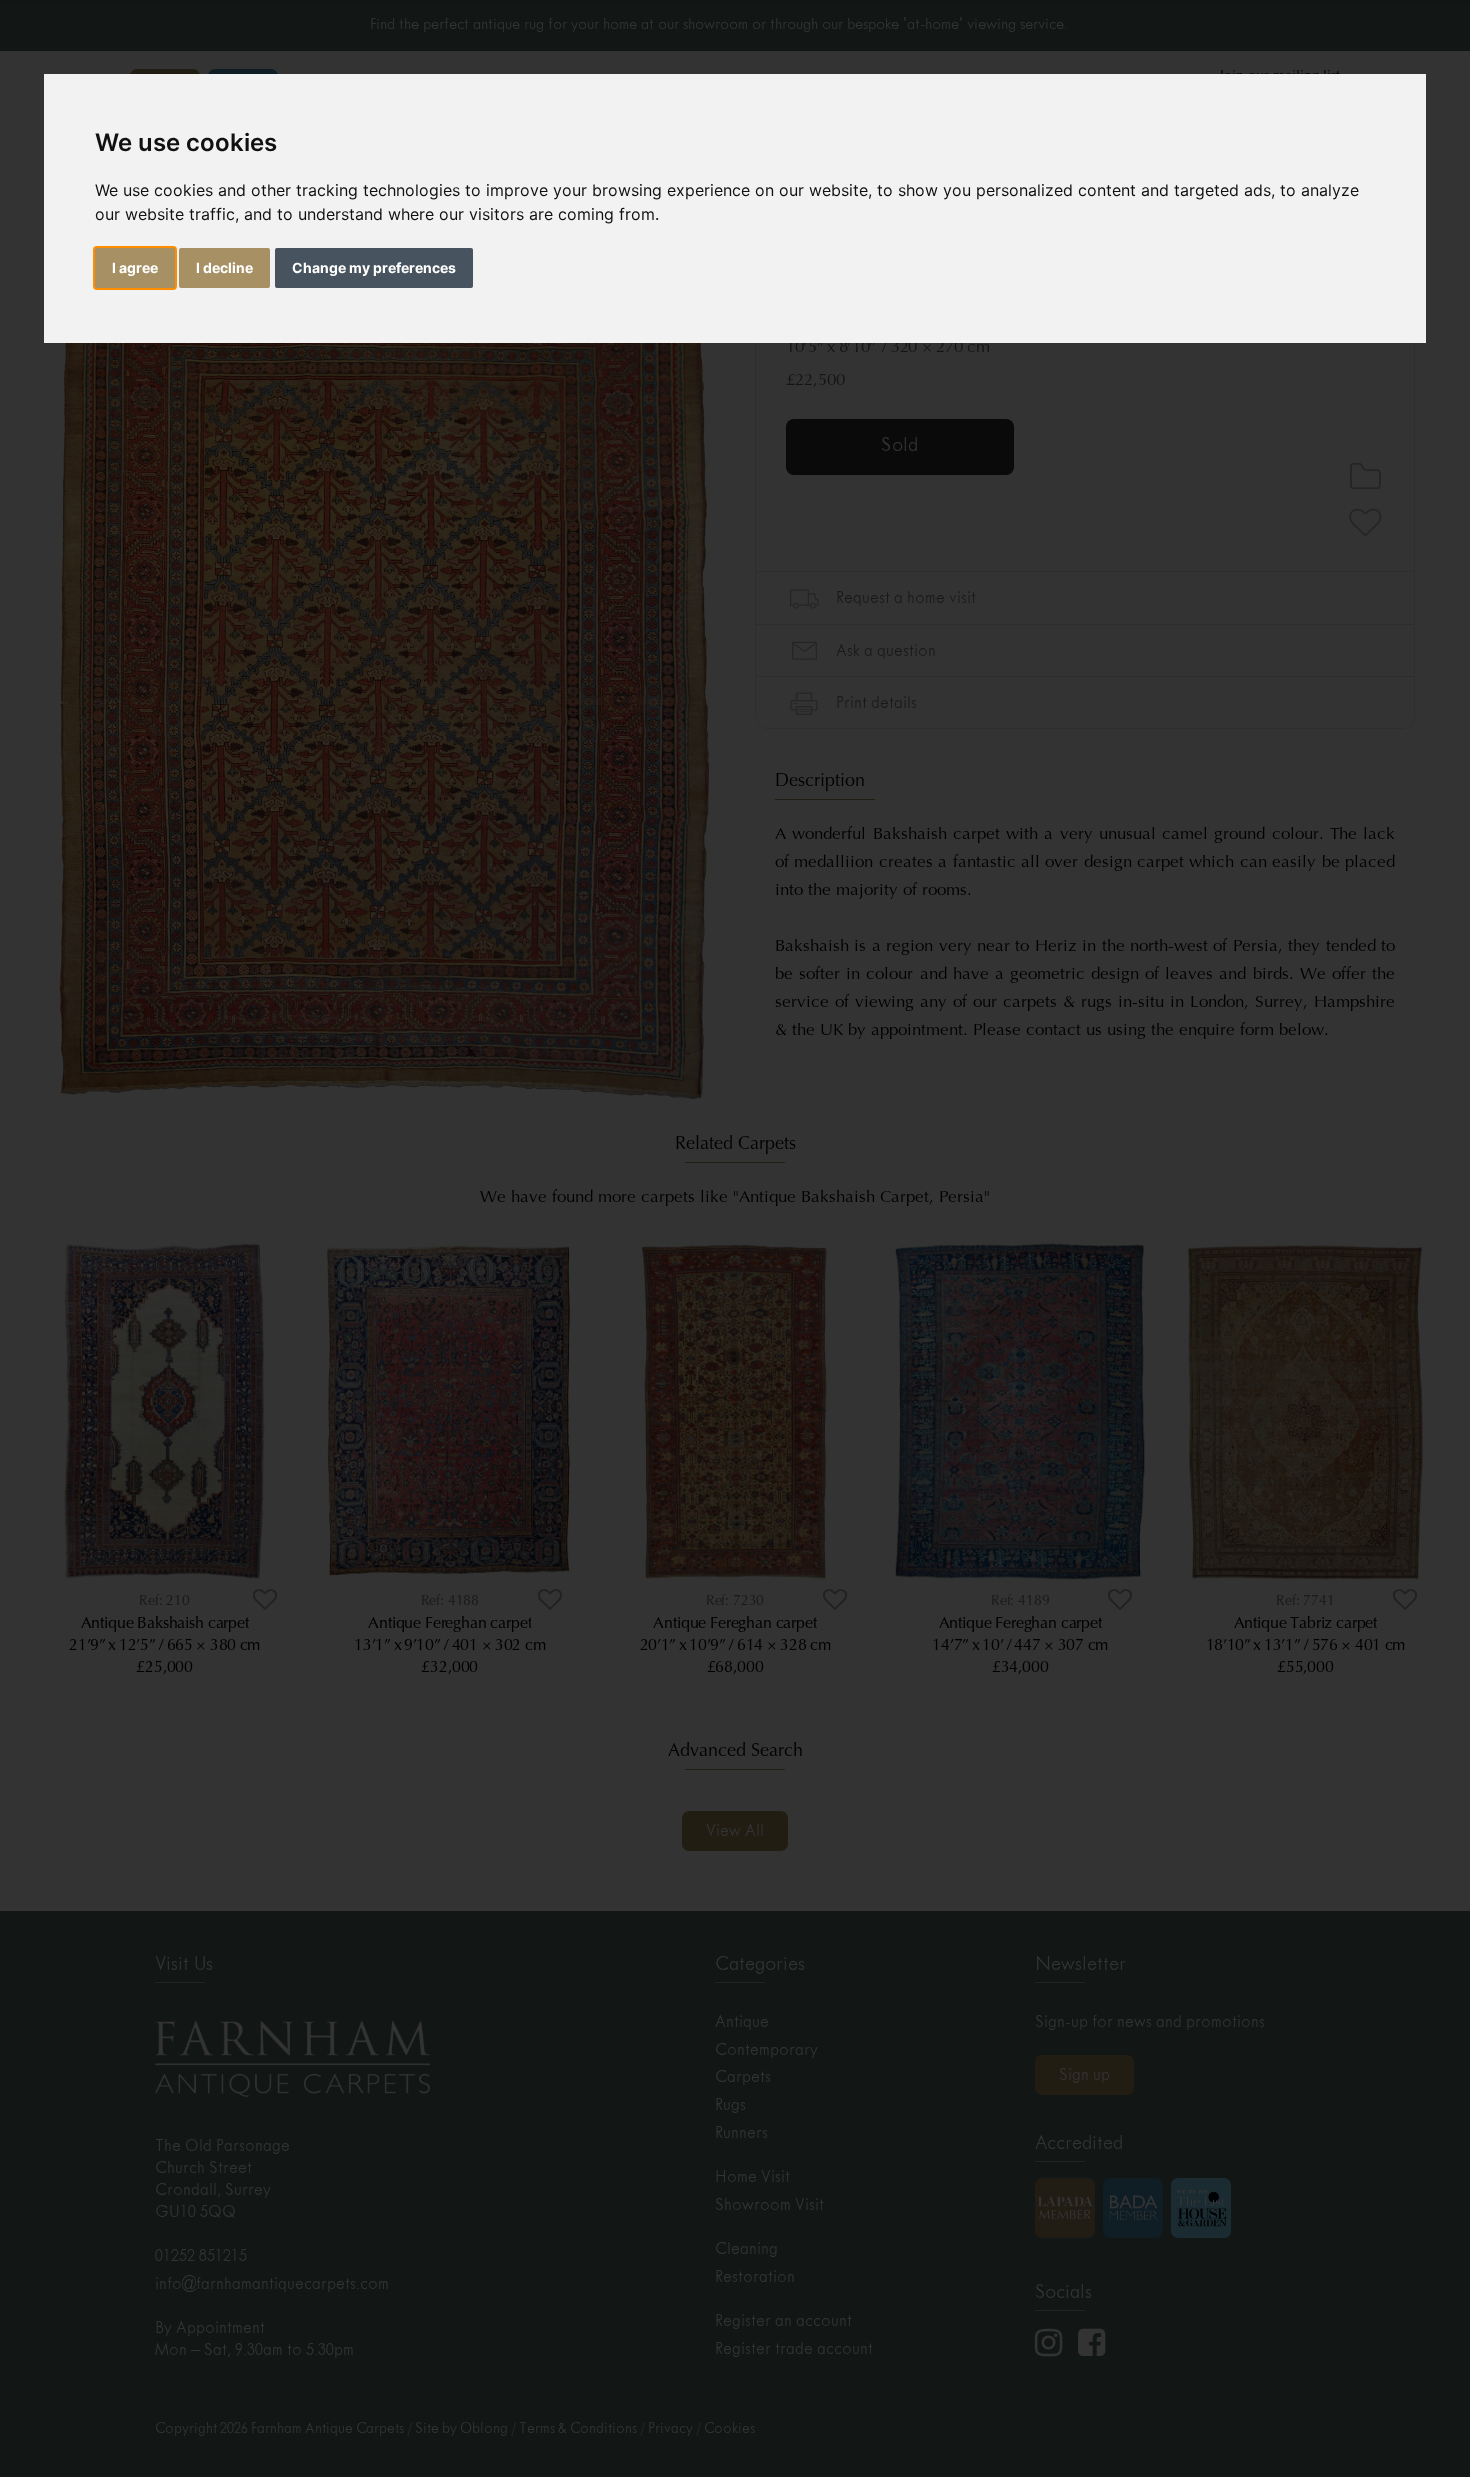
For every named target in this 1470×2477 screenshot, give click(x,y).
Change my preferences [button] (374, 267)
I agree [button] (135, 267)
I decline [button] (224, 267)
